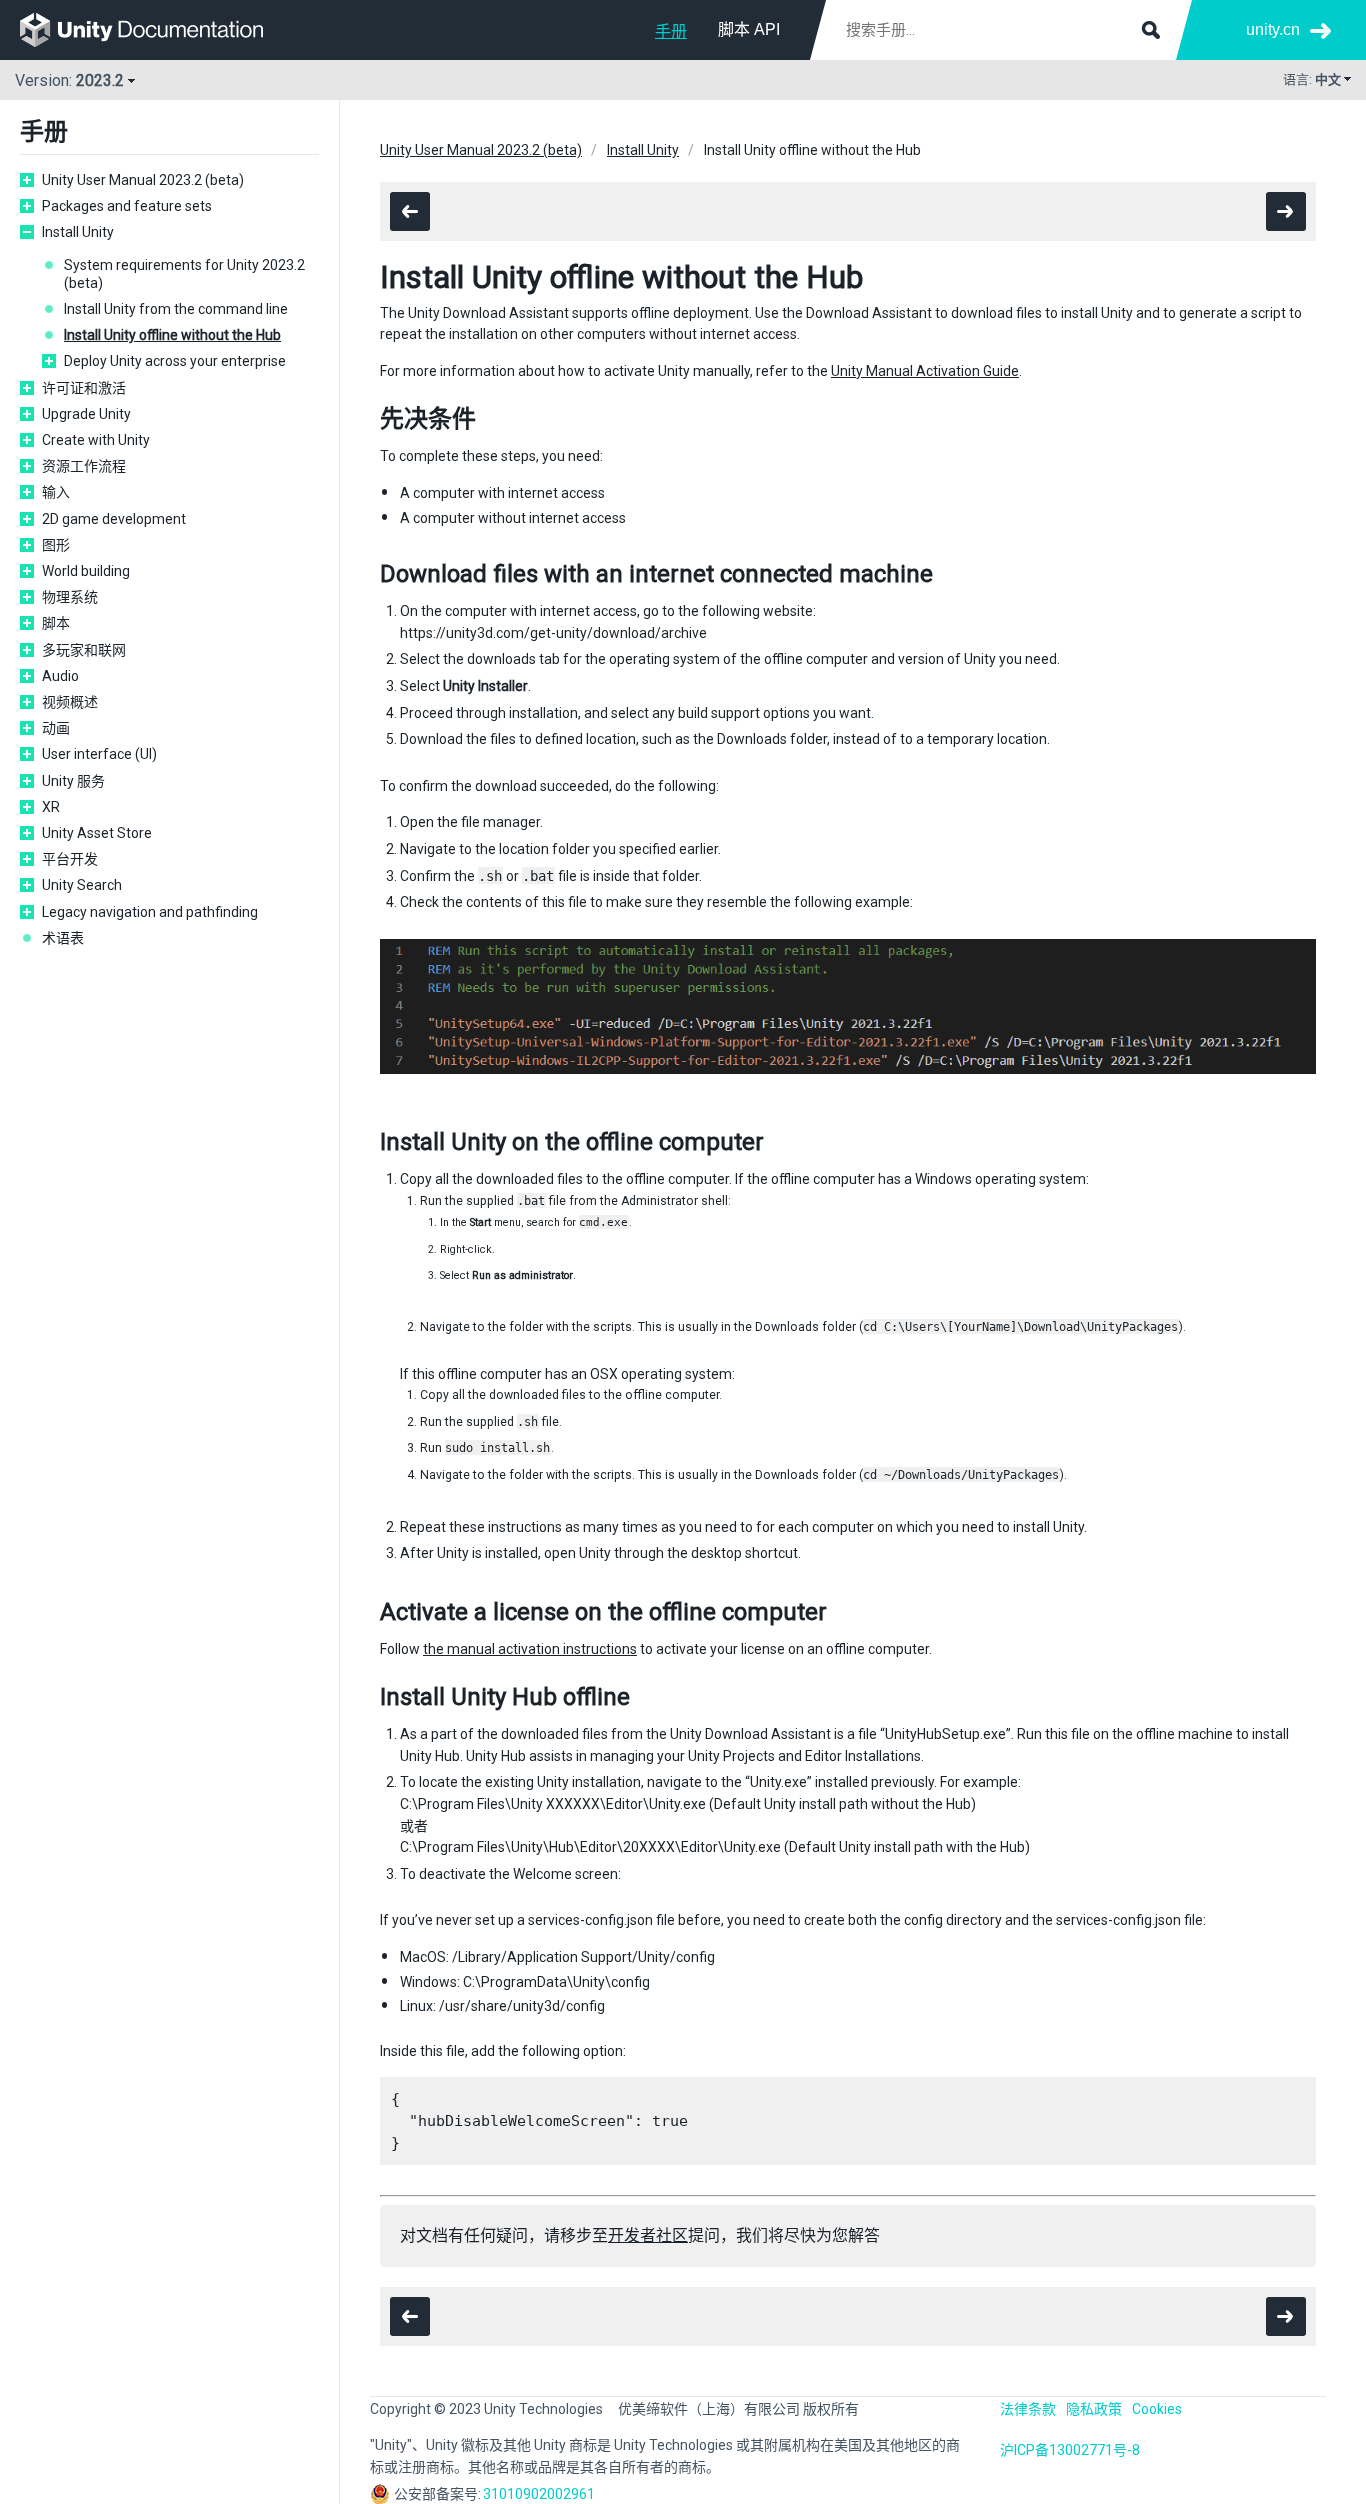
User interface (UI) (99, 754)
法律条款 (1028, 2409)
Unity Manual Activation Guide (925, 371)
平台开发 (70, 859)
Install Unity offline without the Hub (172, 335)
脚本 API (749, 29)
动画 (56, 728)
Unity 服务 (73, 781)
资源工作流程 (84, 466)
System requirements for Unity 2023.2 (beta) (184, 274)
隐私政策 (1094, 2409)
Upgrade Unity (86, 414)
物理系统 (70, 597)
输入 (56, 492)
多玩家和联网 (84, 650)
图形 (56, 545)
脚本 (56, 623)
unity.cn (1273, 29)
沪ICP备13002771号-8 (1070, 2450)
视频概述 (70, 702)
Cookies (1157, 2409)
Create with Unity (96, 440)
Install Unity (78, 232)
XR (51, 807)
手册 (671, 31)
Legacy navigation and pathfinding (150, 912)
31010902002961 (539, 2494)
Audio (60, 676)
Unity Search (82, 885)
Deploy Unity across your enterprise (175, 361)
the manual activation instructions (530, 1649)
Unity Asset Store (97, 833)
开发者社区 (648, 2235)
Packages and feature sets (127, 206)
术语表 (63, 938)
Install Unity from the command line (176, 309)
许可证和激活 (84, 388)
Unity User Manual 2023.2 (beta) (143, 180)
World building (86, 571)
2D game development (114, 519)
